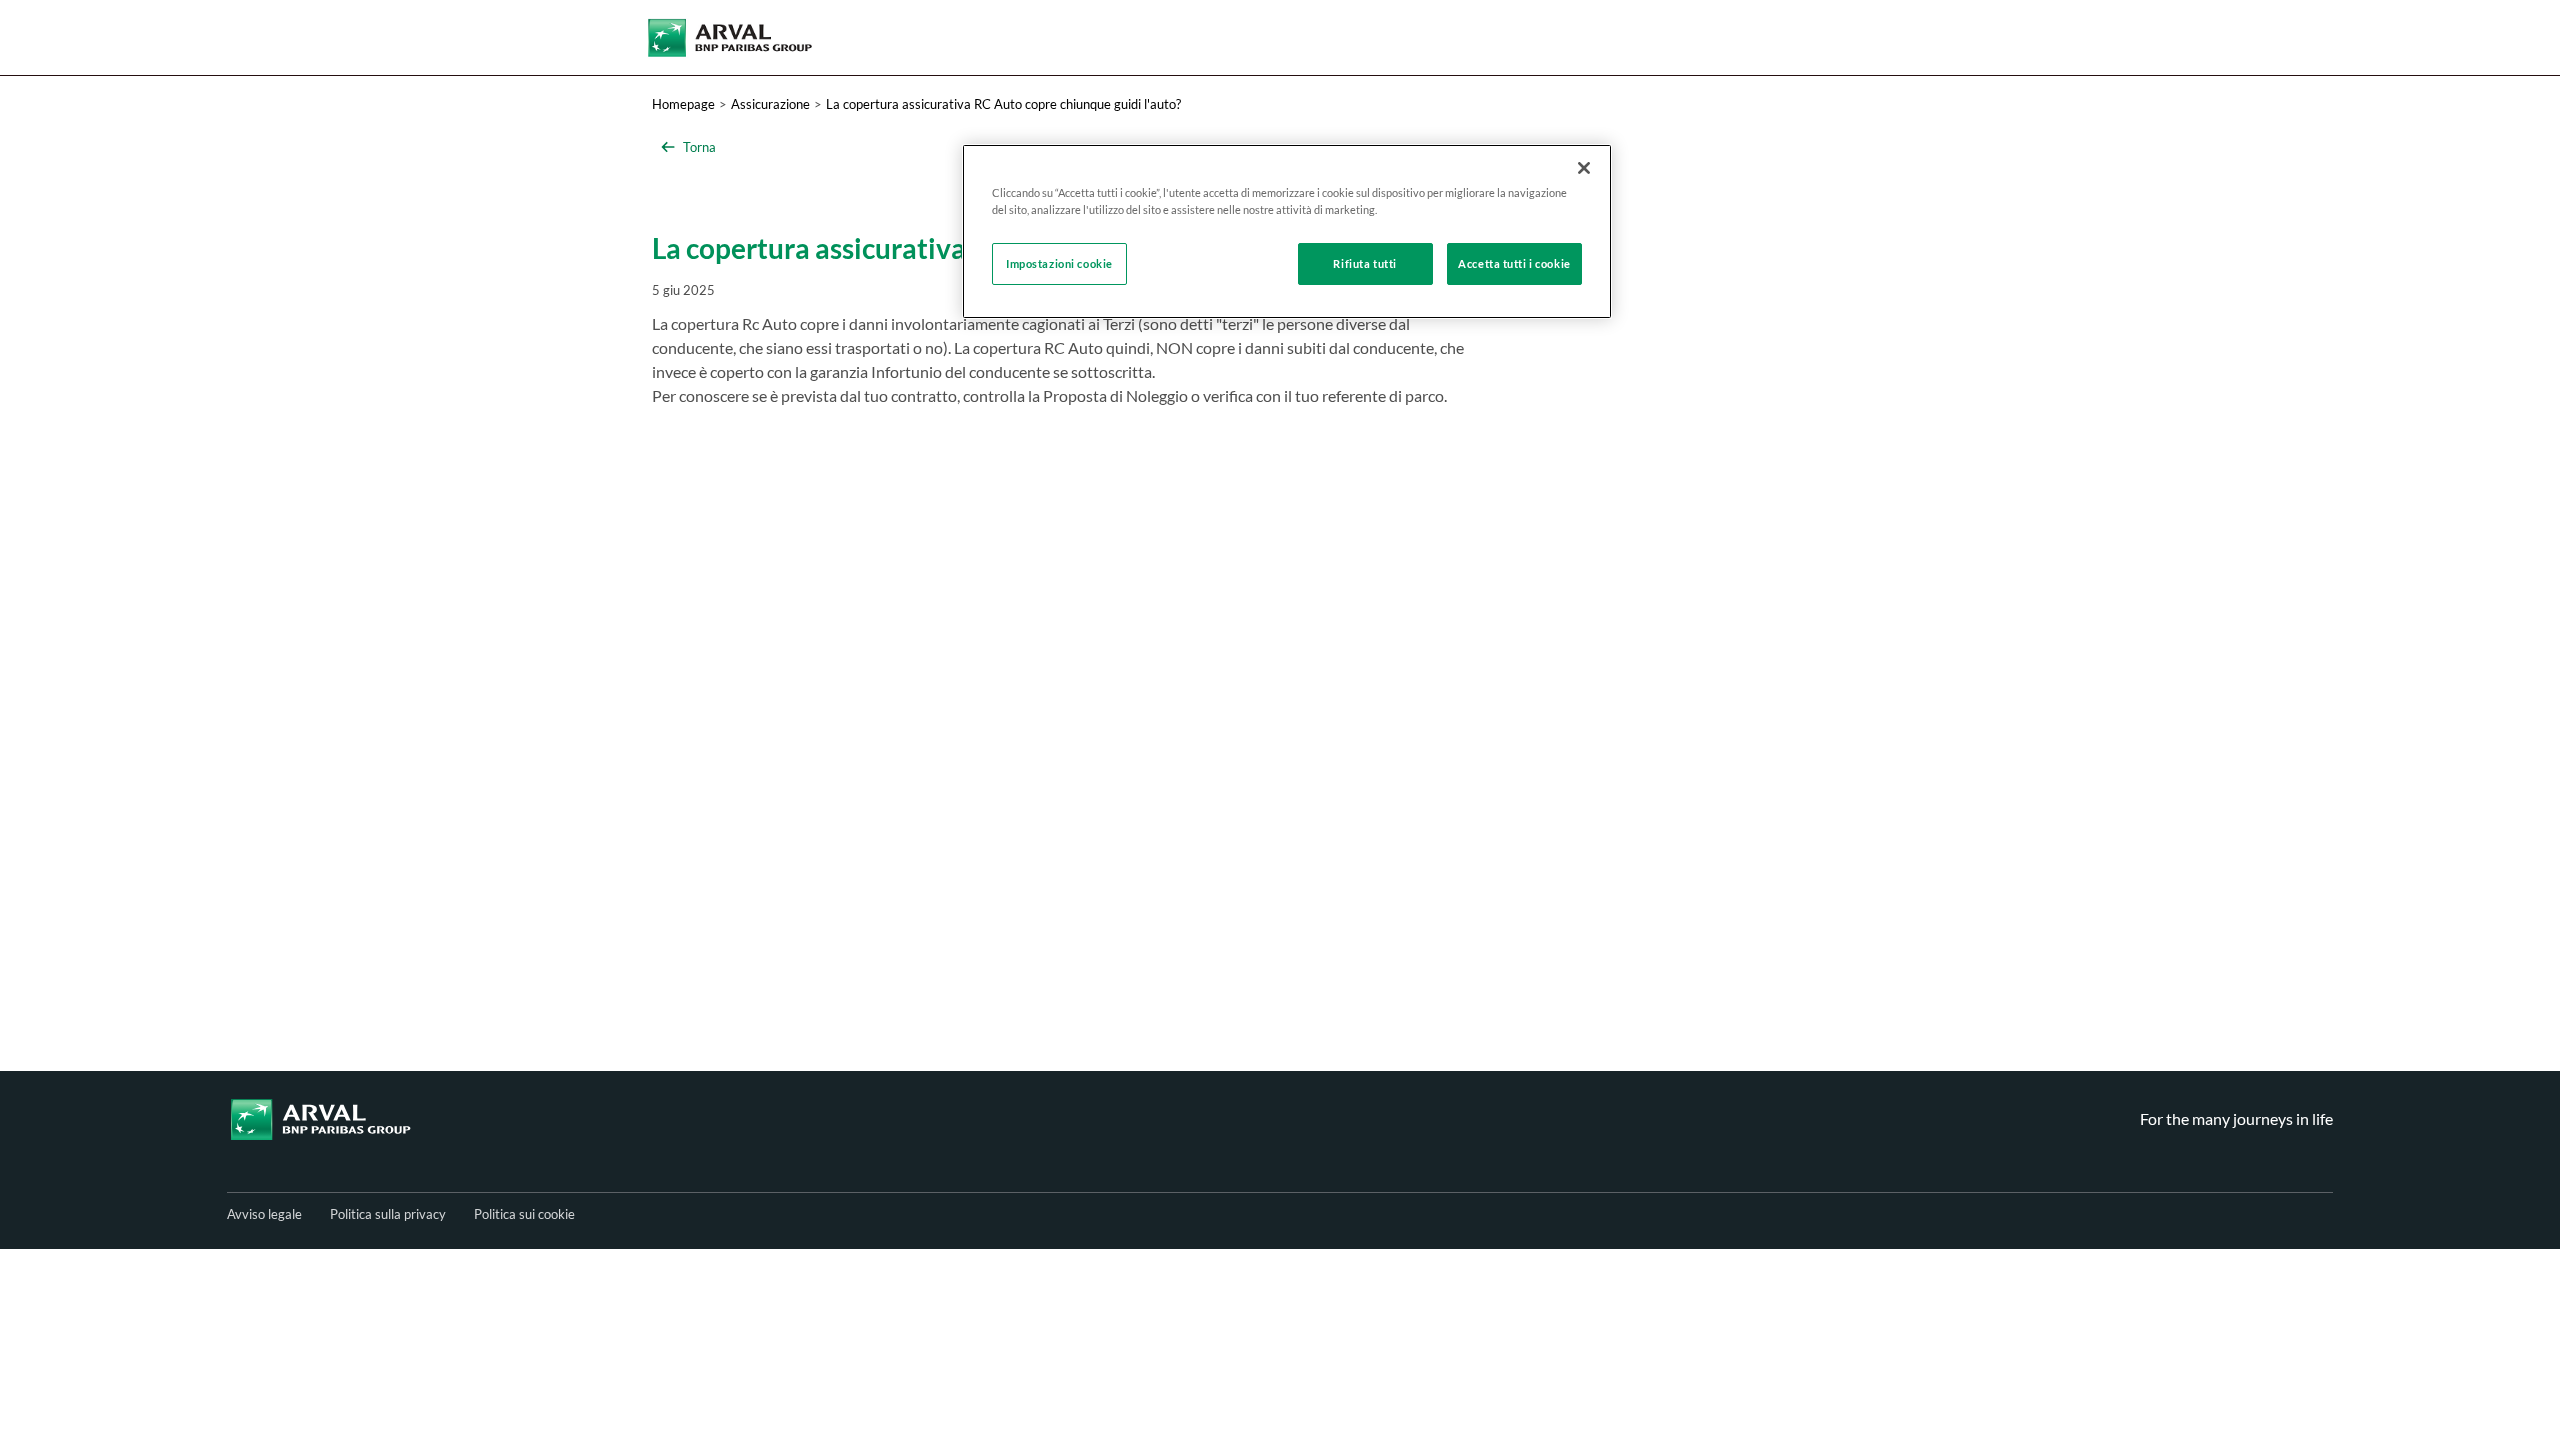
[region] (1287, 231)
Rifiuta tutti (1364, 263)
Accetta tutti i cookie (1514, 263)
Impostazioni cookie (1059, 263)
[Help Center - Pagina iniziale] (730, 37)
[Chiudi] (1584, 168)
